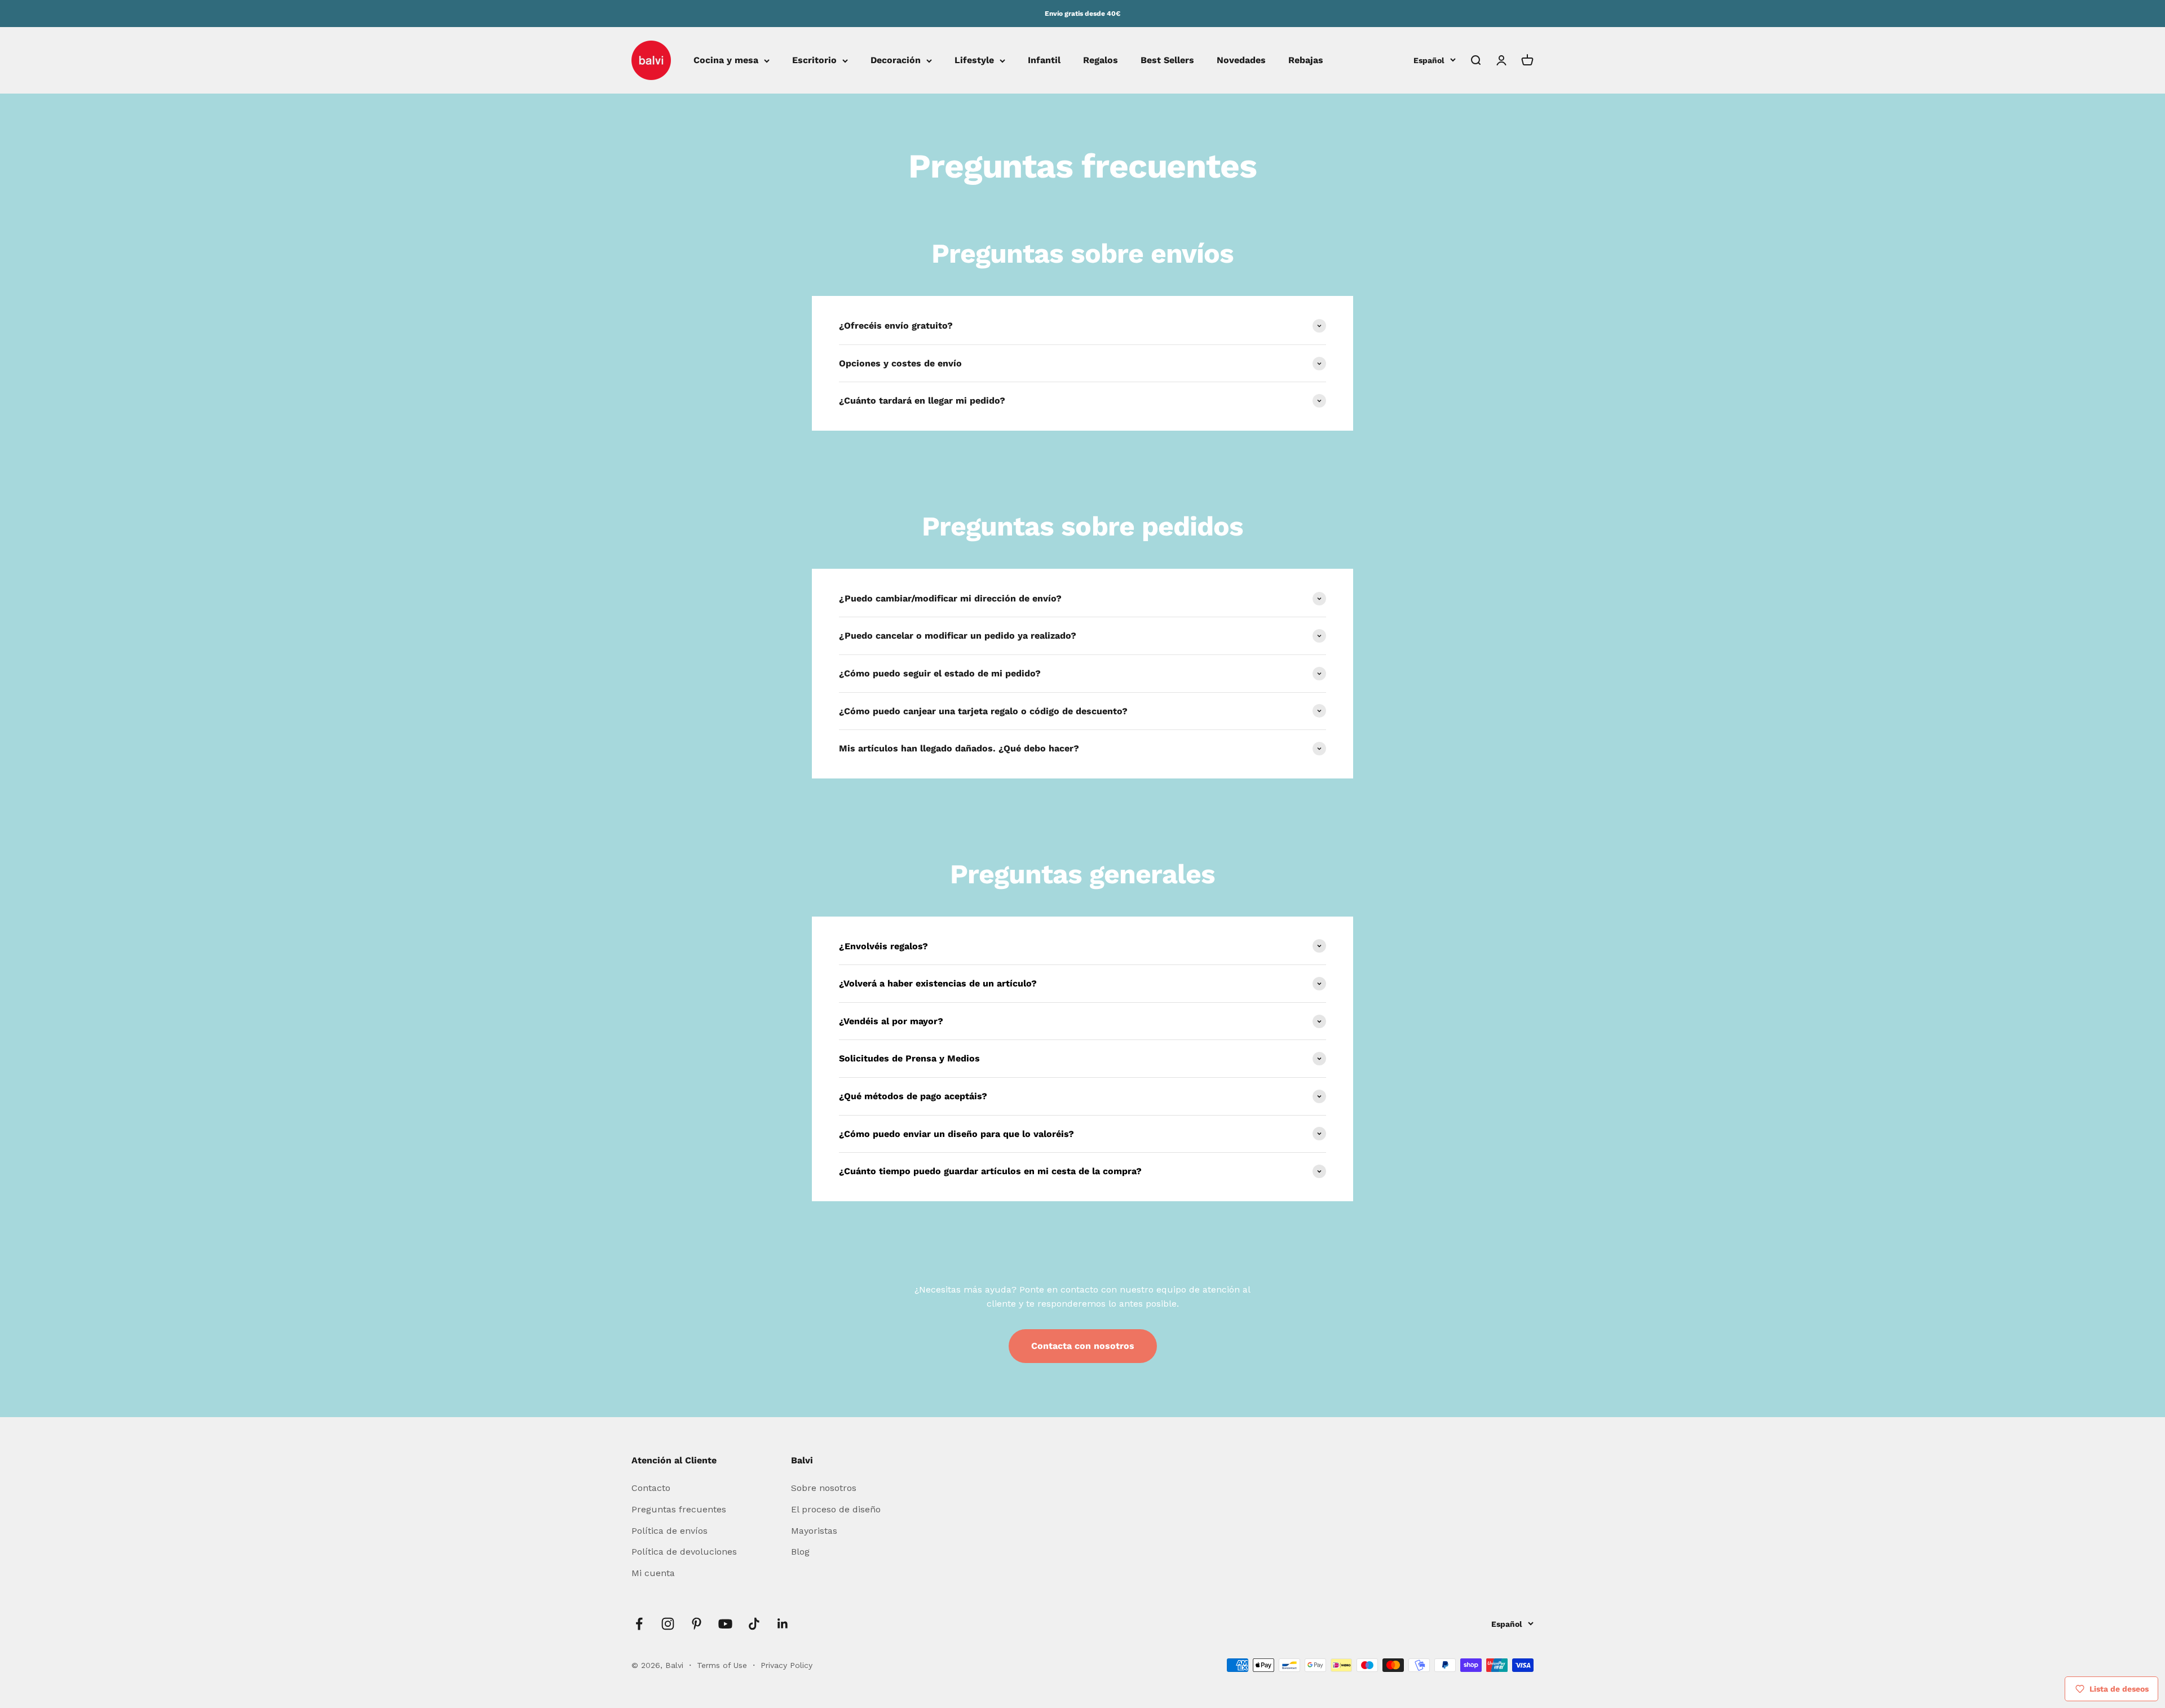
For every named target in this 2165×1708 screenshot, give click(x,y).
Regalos (1101, 61)
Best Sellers (1167, 61)
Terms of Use (723, 1665)
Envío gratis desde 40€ (1082, 14)
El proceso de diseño (836, 1509)
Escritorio (814, 61)
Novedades (1241, 61)
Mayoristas (814, 1531)
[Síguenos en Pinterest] (697, 1624)
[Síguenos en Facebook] (639, 1624)
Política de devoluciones (684, 1552)
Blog (800, 1552)
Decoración (896, 61)
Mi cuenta (653, 1573)
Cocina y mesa (726, 61)
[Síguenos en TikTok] (754, 1624)
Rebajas (1306, 61)
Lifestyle (974, 61)
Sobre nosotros (824, 1488)
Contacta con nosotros (1083, 1346)
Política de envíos (670, 1531)
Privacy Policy (787, 1665)
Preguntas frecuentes (679, 1509)
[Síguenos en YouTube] (725, 1624)
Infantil (1044, 61)
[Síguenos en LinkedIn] (783, 1624)
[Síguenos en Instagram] (668, 1624)
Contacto (651, 1488)
